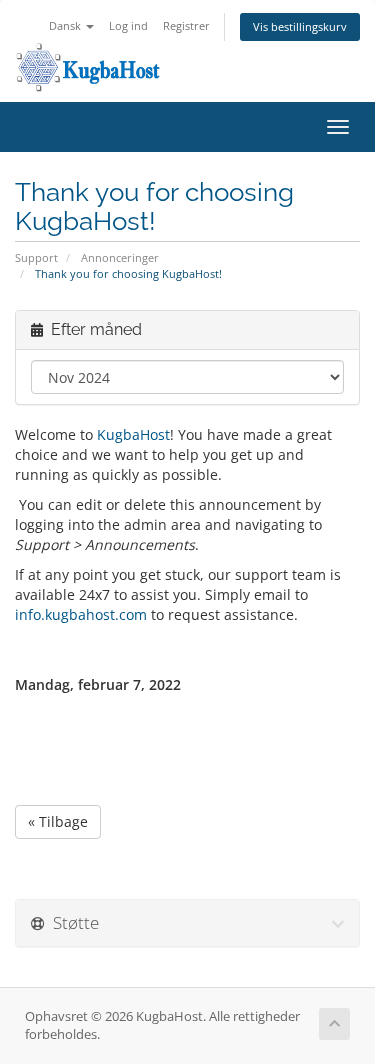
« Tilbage (58, 821)
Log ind (128, 25)
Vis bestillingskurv (300, 26)
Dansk (66, 25)
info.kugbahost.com (81, 614)
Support (36, 257)
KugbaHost (133, 434)
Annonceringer (120, 257)
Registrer (186, 25)
